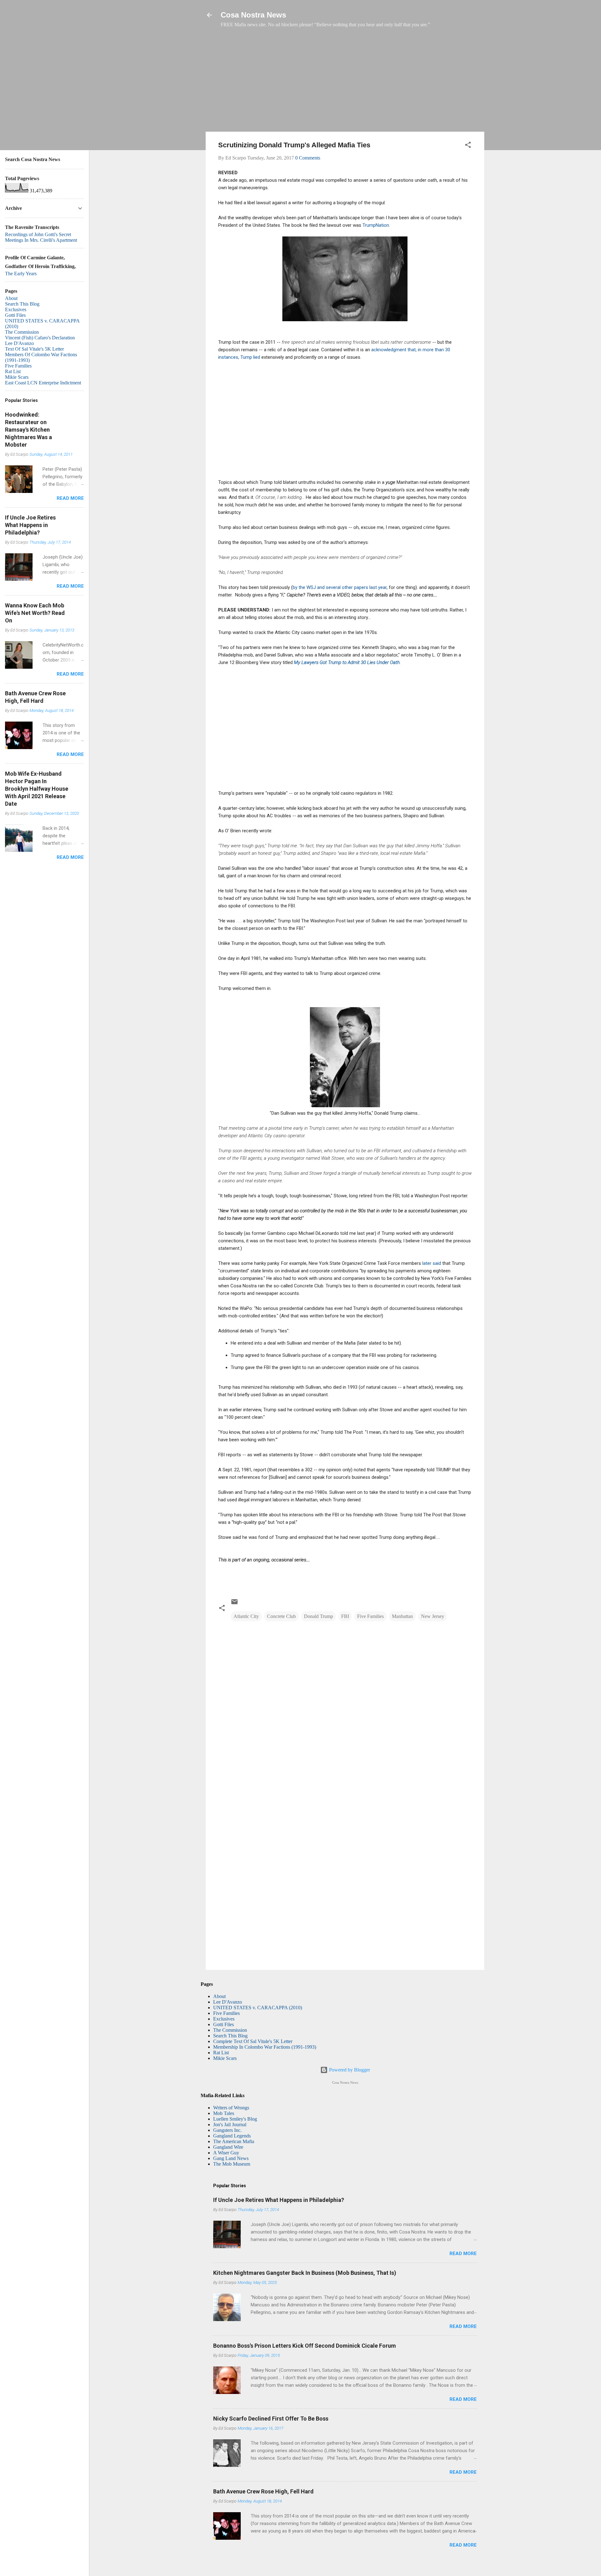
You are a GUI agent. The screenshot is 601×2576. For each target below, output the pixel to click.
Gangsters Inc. (227, 2130)
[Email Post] (234, 1604)
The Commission (230, 2030)
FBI (345, 1616)
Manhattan (402, 1616)
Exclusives (224, 2019)
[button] (468, 146)
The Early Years (21, 274)
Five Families (370, 1616)
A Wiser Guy (226, 2153)
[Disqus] (345, 1708)
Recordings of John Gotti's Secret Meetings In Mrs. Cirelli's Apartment (41, 237)
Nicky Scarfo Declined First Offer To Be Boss (271, 2419)
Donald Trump (318, 1616)
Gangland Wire (228, 2147)
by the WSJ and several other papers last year (340, 587)
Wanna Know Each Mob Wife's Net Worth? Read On (35, 613)
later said (432, 1263)
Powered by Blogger (349, 2070)
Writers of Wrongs (231, 2108)
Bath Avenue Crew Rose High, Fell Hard (263, 2491)
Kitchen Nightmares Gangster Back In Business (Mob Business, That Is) (305, 2273)
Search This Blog (230, 2036)
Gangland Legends (232, 2136)
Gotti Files (223, 2024)
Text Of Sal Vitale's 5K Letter (34, 349)
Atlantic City (246, 1616)
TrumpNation (376, 225)
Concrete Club (281, 1616)
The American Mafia (234, 2141)
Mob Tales (224, 2113)
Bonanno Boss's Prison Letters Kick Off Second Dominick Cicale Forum (305, 2346)
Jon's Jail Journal (230, 2125)
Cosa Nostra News (253, 15)
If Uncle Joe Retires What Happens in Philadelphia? (279, 2200)
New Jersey (433, 1616)
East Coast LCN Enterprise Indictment (43, 383)
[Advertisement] (345, 83)
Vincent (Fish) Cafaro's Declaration (40, 338)
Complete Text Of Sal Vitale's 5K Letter (253, 2041)
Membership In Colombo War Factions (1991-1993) (265, 2047)
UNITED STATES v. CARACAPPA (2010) (258, 2008)
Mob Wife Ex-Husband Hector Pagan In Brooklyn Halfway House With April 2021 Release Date (37, 789)
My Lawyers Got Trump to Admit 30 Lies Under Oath (347, 662)
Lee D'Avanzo (228, 2002)
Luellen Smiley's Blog (235, 2119)
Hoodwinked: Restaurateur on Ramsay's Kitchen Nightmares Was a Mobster (28, 430)
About (219, 1996)
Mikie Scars (225, 2058)
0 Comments (308, 158)
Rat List (221, 2053)
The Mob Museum (232, 2164)
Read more (463, 2254)
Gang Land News (231, 2158)
